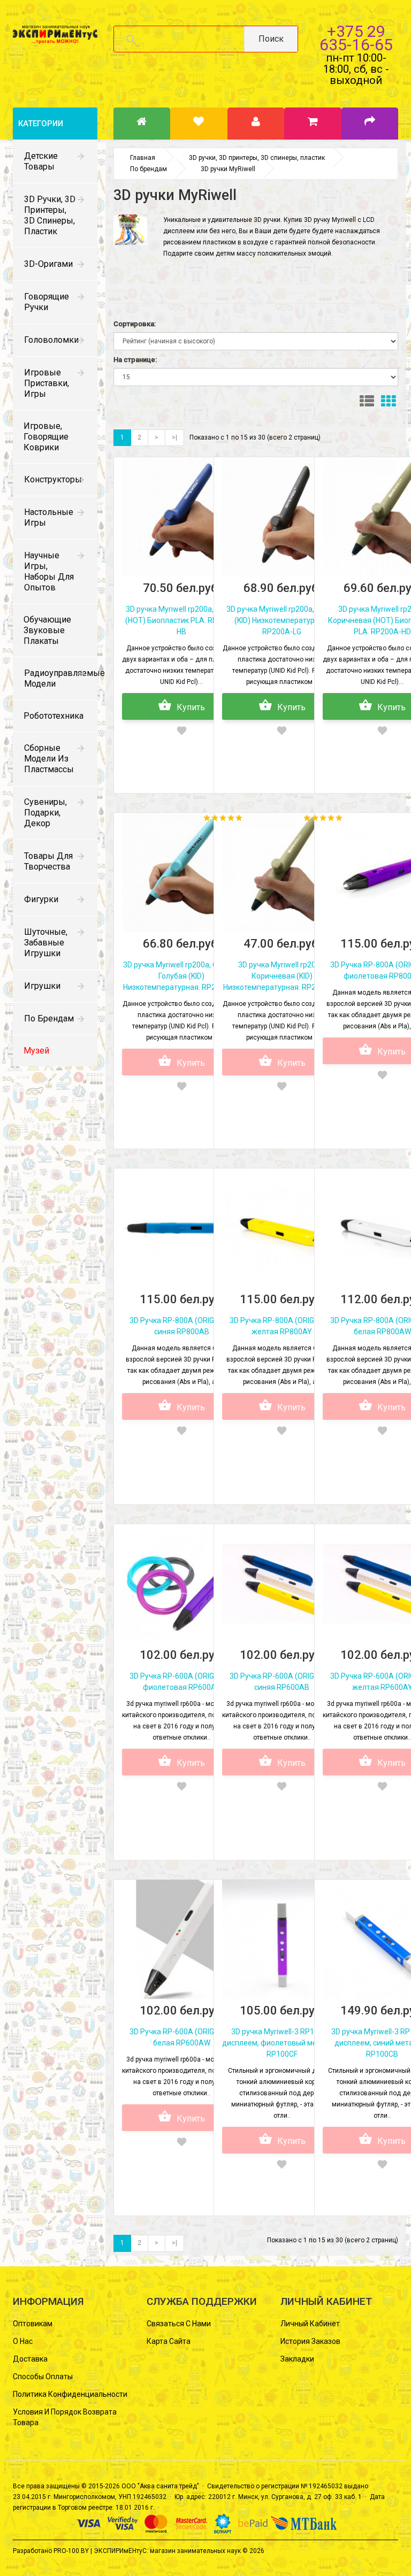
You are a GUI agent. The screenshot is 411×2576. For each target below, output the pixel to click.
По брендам (49, 1018)
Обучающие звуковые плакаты (47, 630)
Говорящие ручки (47, 302)
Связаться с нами (179, 2324)
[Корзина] (313, 124)
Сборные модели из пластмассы (49, 759)
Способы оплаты (43, 2377)
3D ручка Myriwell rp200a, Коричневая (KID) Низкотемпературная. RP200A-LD (282, 976)
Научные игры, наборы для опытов (49, 571)
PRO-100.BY (71, 2551)
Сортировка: (135, 324)
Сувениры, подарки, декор (45, 813)
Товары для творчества (48, 861)
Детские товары (41, 161)
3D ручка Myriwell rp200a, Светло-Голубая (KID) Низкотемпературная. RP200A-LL (182, 976)
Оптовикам (33, 2324)
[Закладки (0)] (199, 124)
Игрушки (42, 986)
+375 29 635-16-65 (356, 38)
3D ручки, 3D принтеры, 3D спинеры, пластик (50, 215)
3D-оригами (48, 264)
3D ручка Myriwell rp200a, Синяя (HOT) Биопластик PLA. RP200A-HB (182, 620)
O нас (23, 2341)
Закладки (297, 2359)
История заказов (310, 2341)
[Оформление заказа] (370, 124)
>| (174, 437)
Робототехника (54, 716)
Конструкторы (53, 479)
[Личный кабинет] (256, 124)
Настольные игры (49, 517)
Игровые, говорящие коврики (46, 437)
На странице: (135, 360)
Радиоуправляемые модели (61, 678)
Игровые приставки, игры (47, 383)
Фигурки (41, 899)
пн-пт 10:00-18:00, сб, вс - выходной (356, 69)
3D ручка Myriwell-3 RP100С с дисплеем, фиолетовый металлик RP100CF (282, 2043)
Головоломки (51, 340)
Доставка (30, 2359)
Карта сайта (169, 2341)
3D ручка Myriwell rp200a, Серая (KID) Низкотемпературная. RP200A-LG (282, 620)
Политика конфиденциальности (70, 2394)
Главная (143, 158)
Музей (36, 1051)
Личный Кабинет (310, 2324)
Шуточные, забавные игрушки (46, 943)
